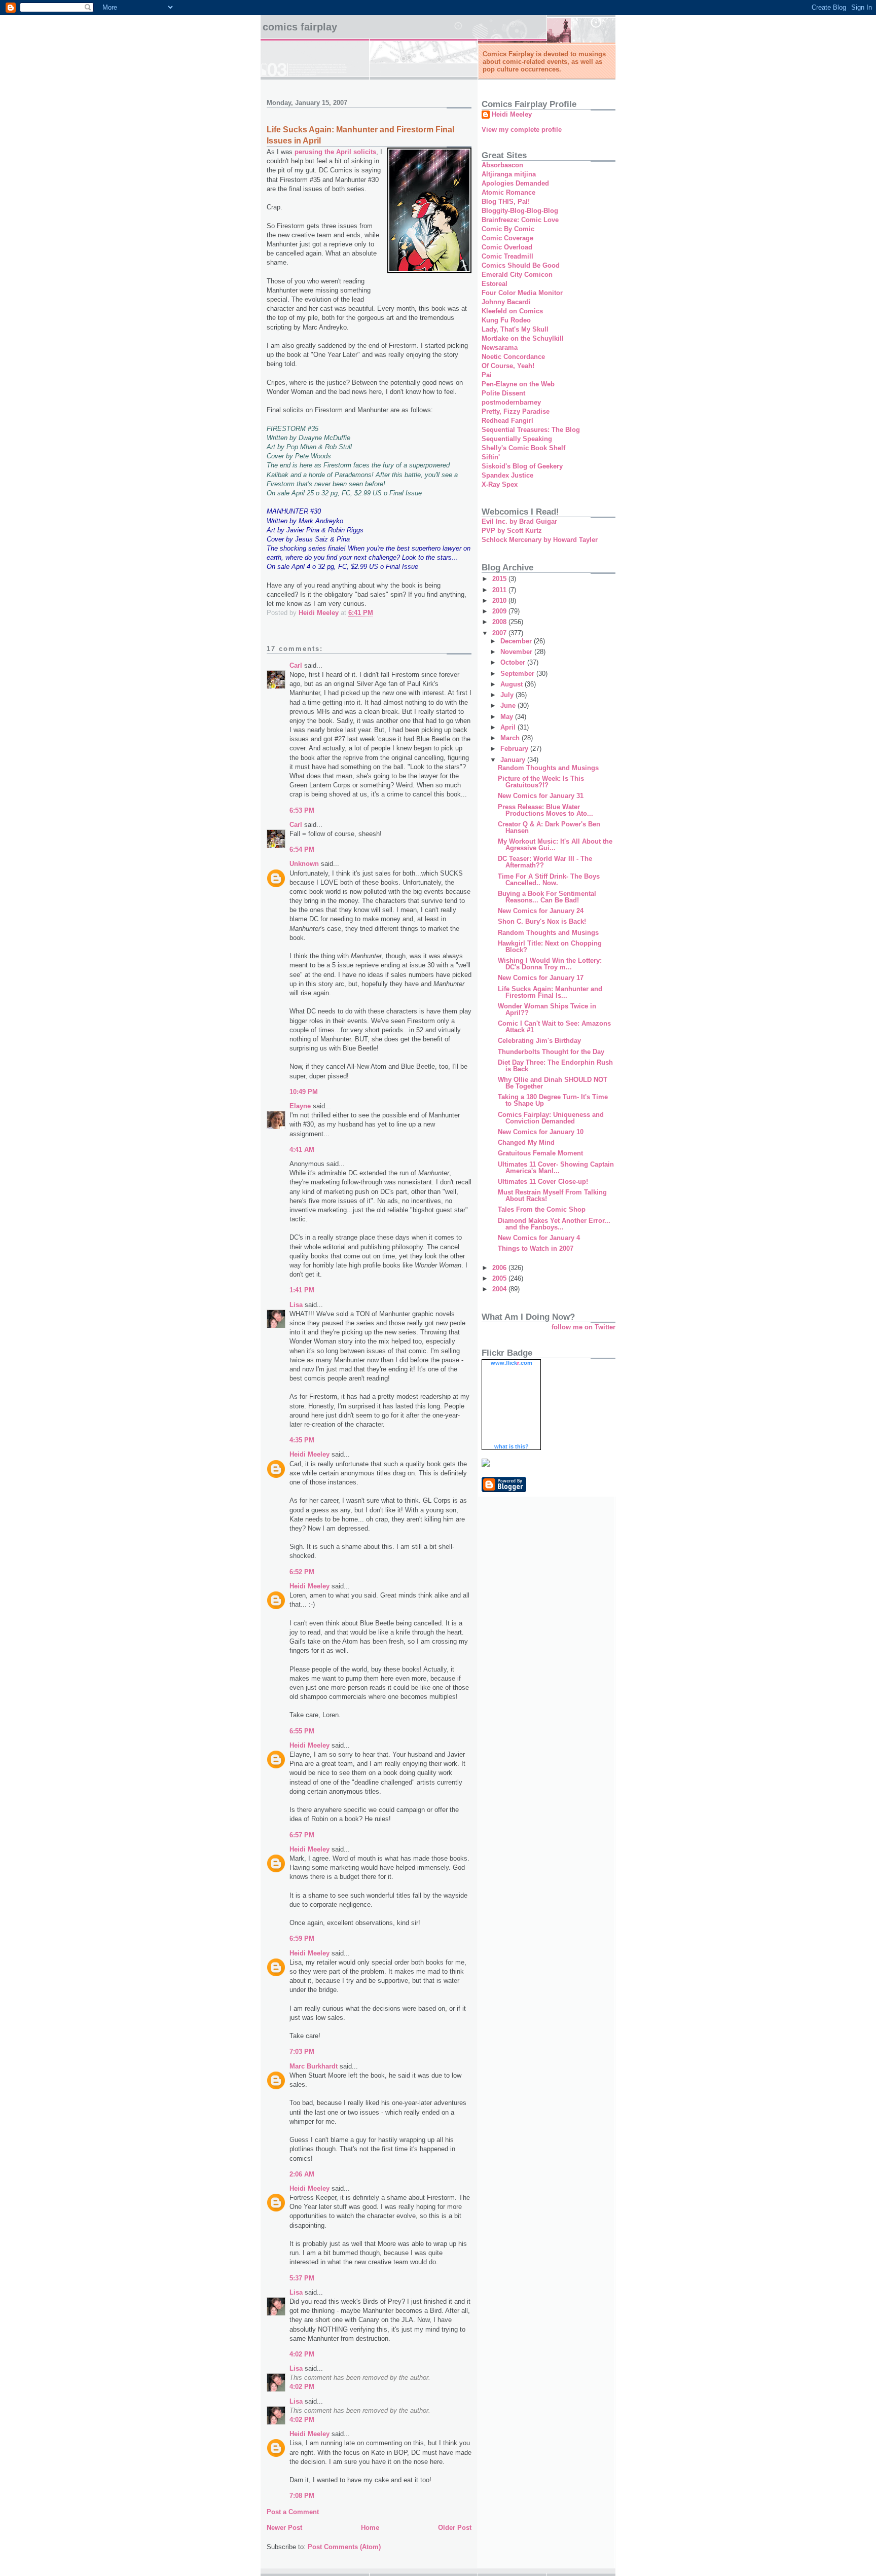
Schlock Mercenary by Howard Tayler (540, 540)
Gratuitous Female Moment (540, 1153)
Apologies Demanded (515, 183)
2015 (500, 579)
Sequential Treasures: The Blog (531, 430)
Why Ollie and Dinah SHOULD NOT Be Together (553, 1083)
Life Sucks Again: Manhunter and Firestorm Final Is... (550, 992)
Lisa (296, 1305)
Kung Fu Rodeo (506, 320)
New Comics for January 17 (541, 978)
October (514, 662)
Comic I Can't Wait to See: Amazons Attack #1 (554, 1027)
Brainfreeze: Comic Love (520, 220)
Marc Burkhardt (314, 2066)
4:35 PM (302, 1440)
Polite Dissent (503, 393)
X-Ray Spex (500, 484)
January (514, 760)
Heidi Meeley (309, 1454)
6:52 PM (302, 1572)
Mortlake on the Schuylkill (523, 338)
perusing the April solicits (335, 152)
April (509, 727)
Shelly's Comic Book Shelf (523, 448)
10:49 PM (304, 1092)
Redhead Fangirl (507, 421)
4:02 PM (302, 2354)
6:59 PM (302, 1938)
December (517, 641)
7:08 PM (302, 2496)
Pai (487, 375)
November (517, 652)
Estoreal (495, 284)
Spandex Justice (507, 475)
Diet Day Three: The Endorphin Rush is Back (555, 1066)
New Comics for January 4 (539, 1238)
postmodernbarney (511, 402)
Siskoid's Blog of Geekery (522, 466)
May (508, 717)
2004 (500, 1289)
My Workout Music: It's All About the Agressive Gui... (555, 845)
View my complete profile (522, 130)
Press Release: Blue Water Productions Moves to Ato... (545, 810)
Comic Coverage (507, 238)
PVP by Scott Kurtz (512, 531)
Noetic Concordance (513, 357)
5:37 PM (302, 2278)
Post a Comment (293, 2512)
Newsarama (500, 348)
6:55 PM (302, 1731)
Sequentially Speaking (517, 439)
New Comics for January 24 (541, 911)
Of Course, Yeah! (508, 366)
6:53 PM (302, 810)
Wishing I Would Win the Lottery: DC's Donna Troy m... (550, 964)
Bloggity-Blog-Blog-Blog (520, 211)
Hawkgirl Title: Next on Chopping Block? (550, 947)
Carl (296, 665)
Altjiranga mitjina (509, 174)
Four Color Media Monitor (522, 293)
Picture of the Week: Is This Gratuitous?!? (541, 782)
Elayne (300, 1106)
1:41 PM (302, 1290)
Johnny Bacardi (506, 302)
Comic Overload (507, 247)
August (513, 684)
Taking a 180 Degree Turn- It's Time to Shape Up (553, 1100)
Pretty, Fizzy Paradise (516, 411)
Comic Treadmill (507, 256)
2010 (500, 601)
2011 (500, 590)
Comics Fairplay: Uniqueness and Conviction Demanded (551, 1118)
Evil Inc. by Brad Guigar (519, 521)
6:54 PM (302, 849)
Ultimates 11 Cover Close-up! (543, 1182)
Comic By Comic (508, 229)
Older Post (455, 2528)
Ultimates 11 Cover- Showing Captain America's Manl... (556, 1168)
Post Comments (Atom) (344, 2547)
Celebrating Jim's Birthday (539, 1041)
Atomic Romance (508, 192)
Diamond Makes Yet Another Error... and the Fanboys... (554, 1224)
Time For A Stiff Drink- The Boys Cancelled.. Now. (549, 880)
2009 (500, 611)
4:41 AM (302, 1150)
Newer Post (284, 2528)
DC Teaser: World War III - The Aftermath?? (545, 862)
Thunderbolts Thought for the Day (551, 1052)
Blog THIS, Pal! (506, 202)
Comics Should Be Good (521, 265)
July (508, 695)
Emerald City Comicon (517, 275)
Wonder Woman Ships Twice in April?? (547, 1009)
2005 (500, 1278)
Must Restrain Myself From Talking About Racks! (552, 1195)
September (518, 674)
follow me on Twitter (583, 1327)
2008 (500, 622)
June (509, 705)
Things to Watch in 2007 (536, 1248)
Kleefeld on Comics (512, 311)
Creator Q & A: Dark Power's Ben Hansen (549, 827)
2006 (500, 1268)
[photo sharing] (429, 271)
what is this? (512, 1446)
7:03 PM (302, 2052)
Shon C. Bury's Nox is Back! (542, 921)
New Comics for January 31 (541, 796)
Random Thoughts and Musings (548, 768)
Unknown (304, 864)
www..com (512, 1363)
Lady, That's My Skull (515, 329)
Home (370, 2528)
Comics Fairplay (300, 27)
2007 (500, 633)
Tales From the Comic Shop (542, 1209)
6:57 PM (302, 1835)
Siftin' (491, 457)
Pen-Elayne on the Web (518, 384)
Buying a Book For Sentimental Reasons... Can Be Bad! (547, 897)
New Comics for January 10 (541, 1132)
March (511, 738)
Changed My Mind (526, 1142)
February (515, 749)
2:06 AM (302, 2174)
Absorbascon (502, 165)
